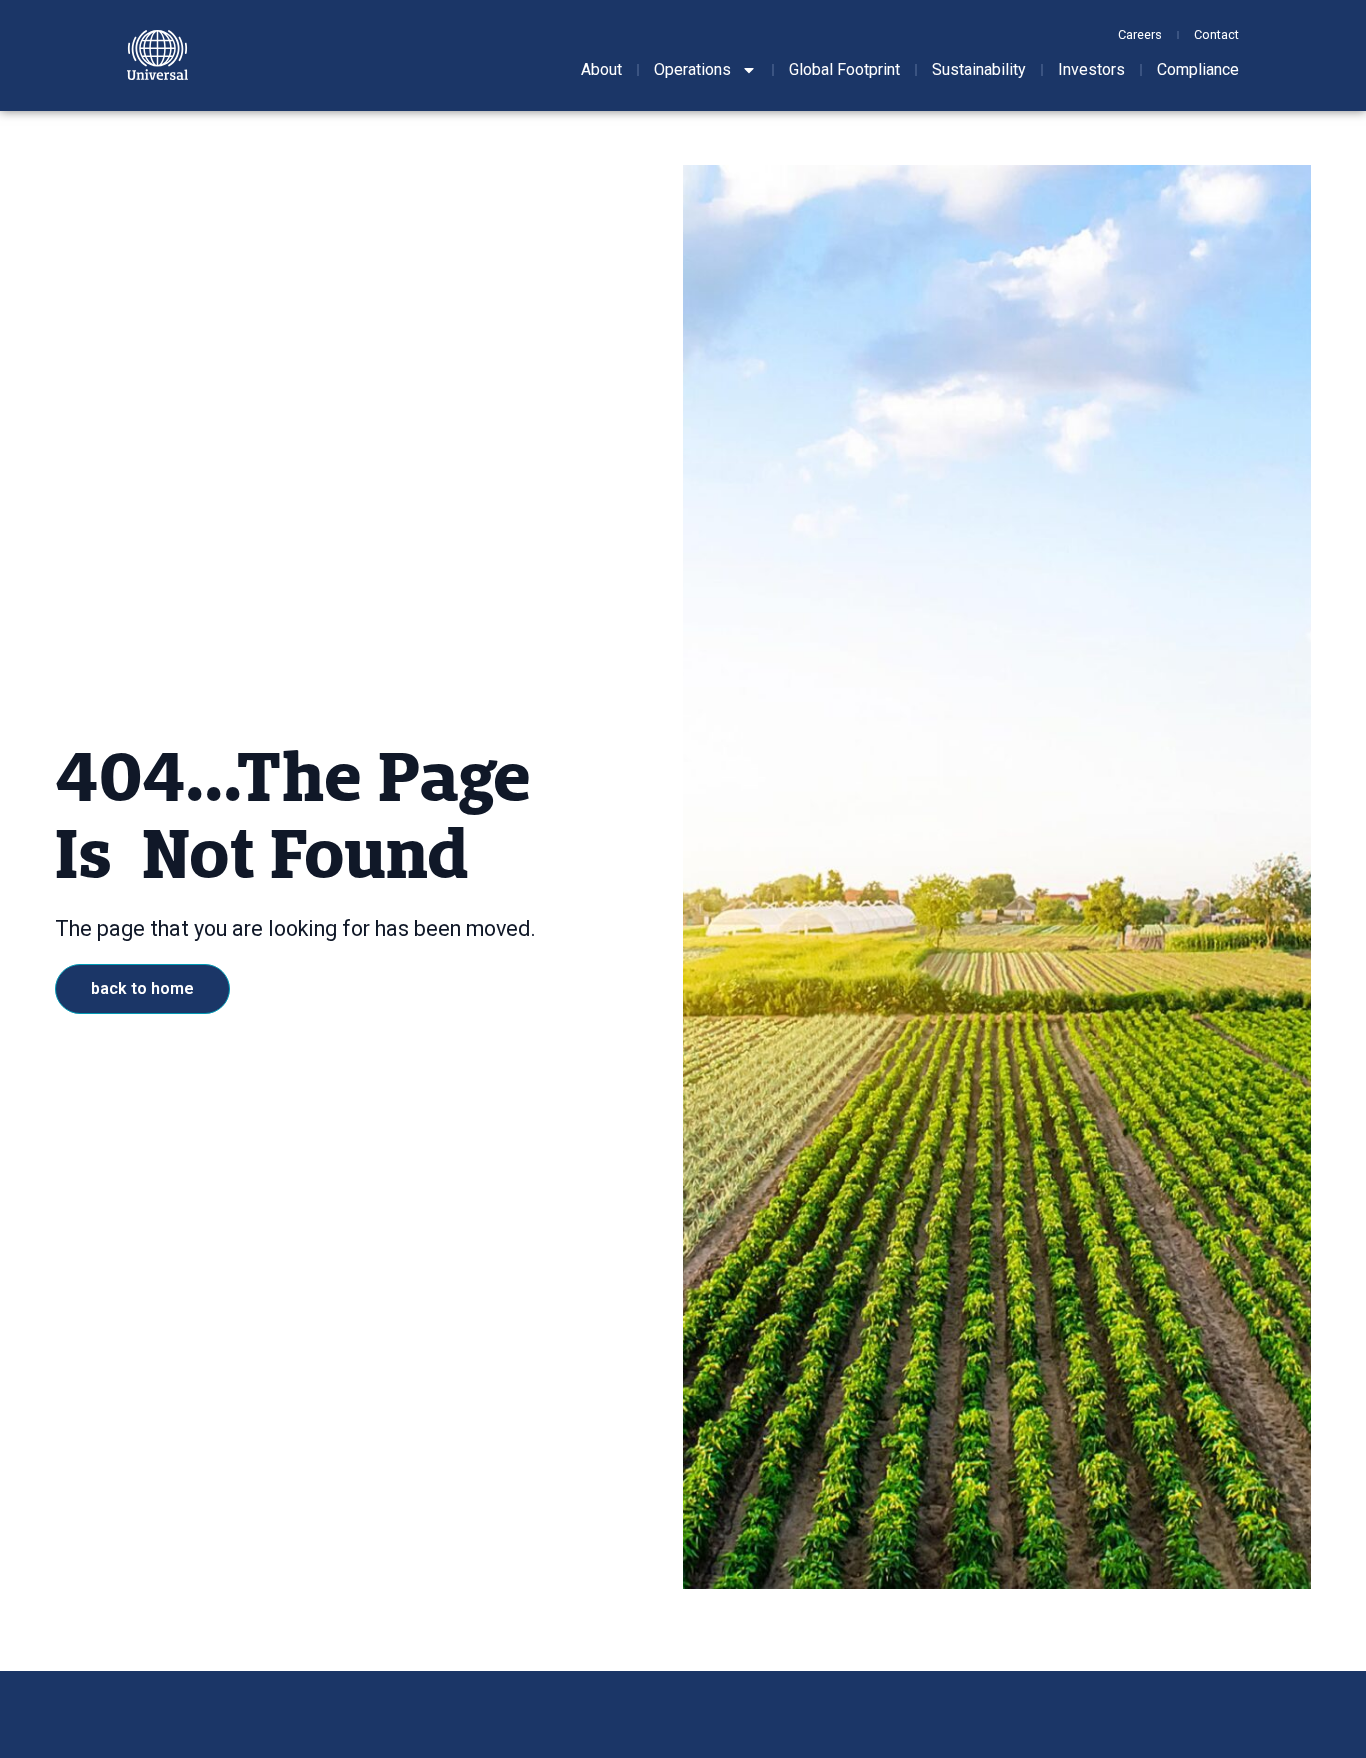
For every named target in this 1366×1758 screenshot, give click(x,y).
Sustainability (979, 69)
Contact (1216, 34)
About (601, 69)
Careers (1140, 34)
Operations (692, 69)
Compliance (1198, 69)
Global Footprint (844, 69)
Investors (1091, 69)
